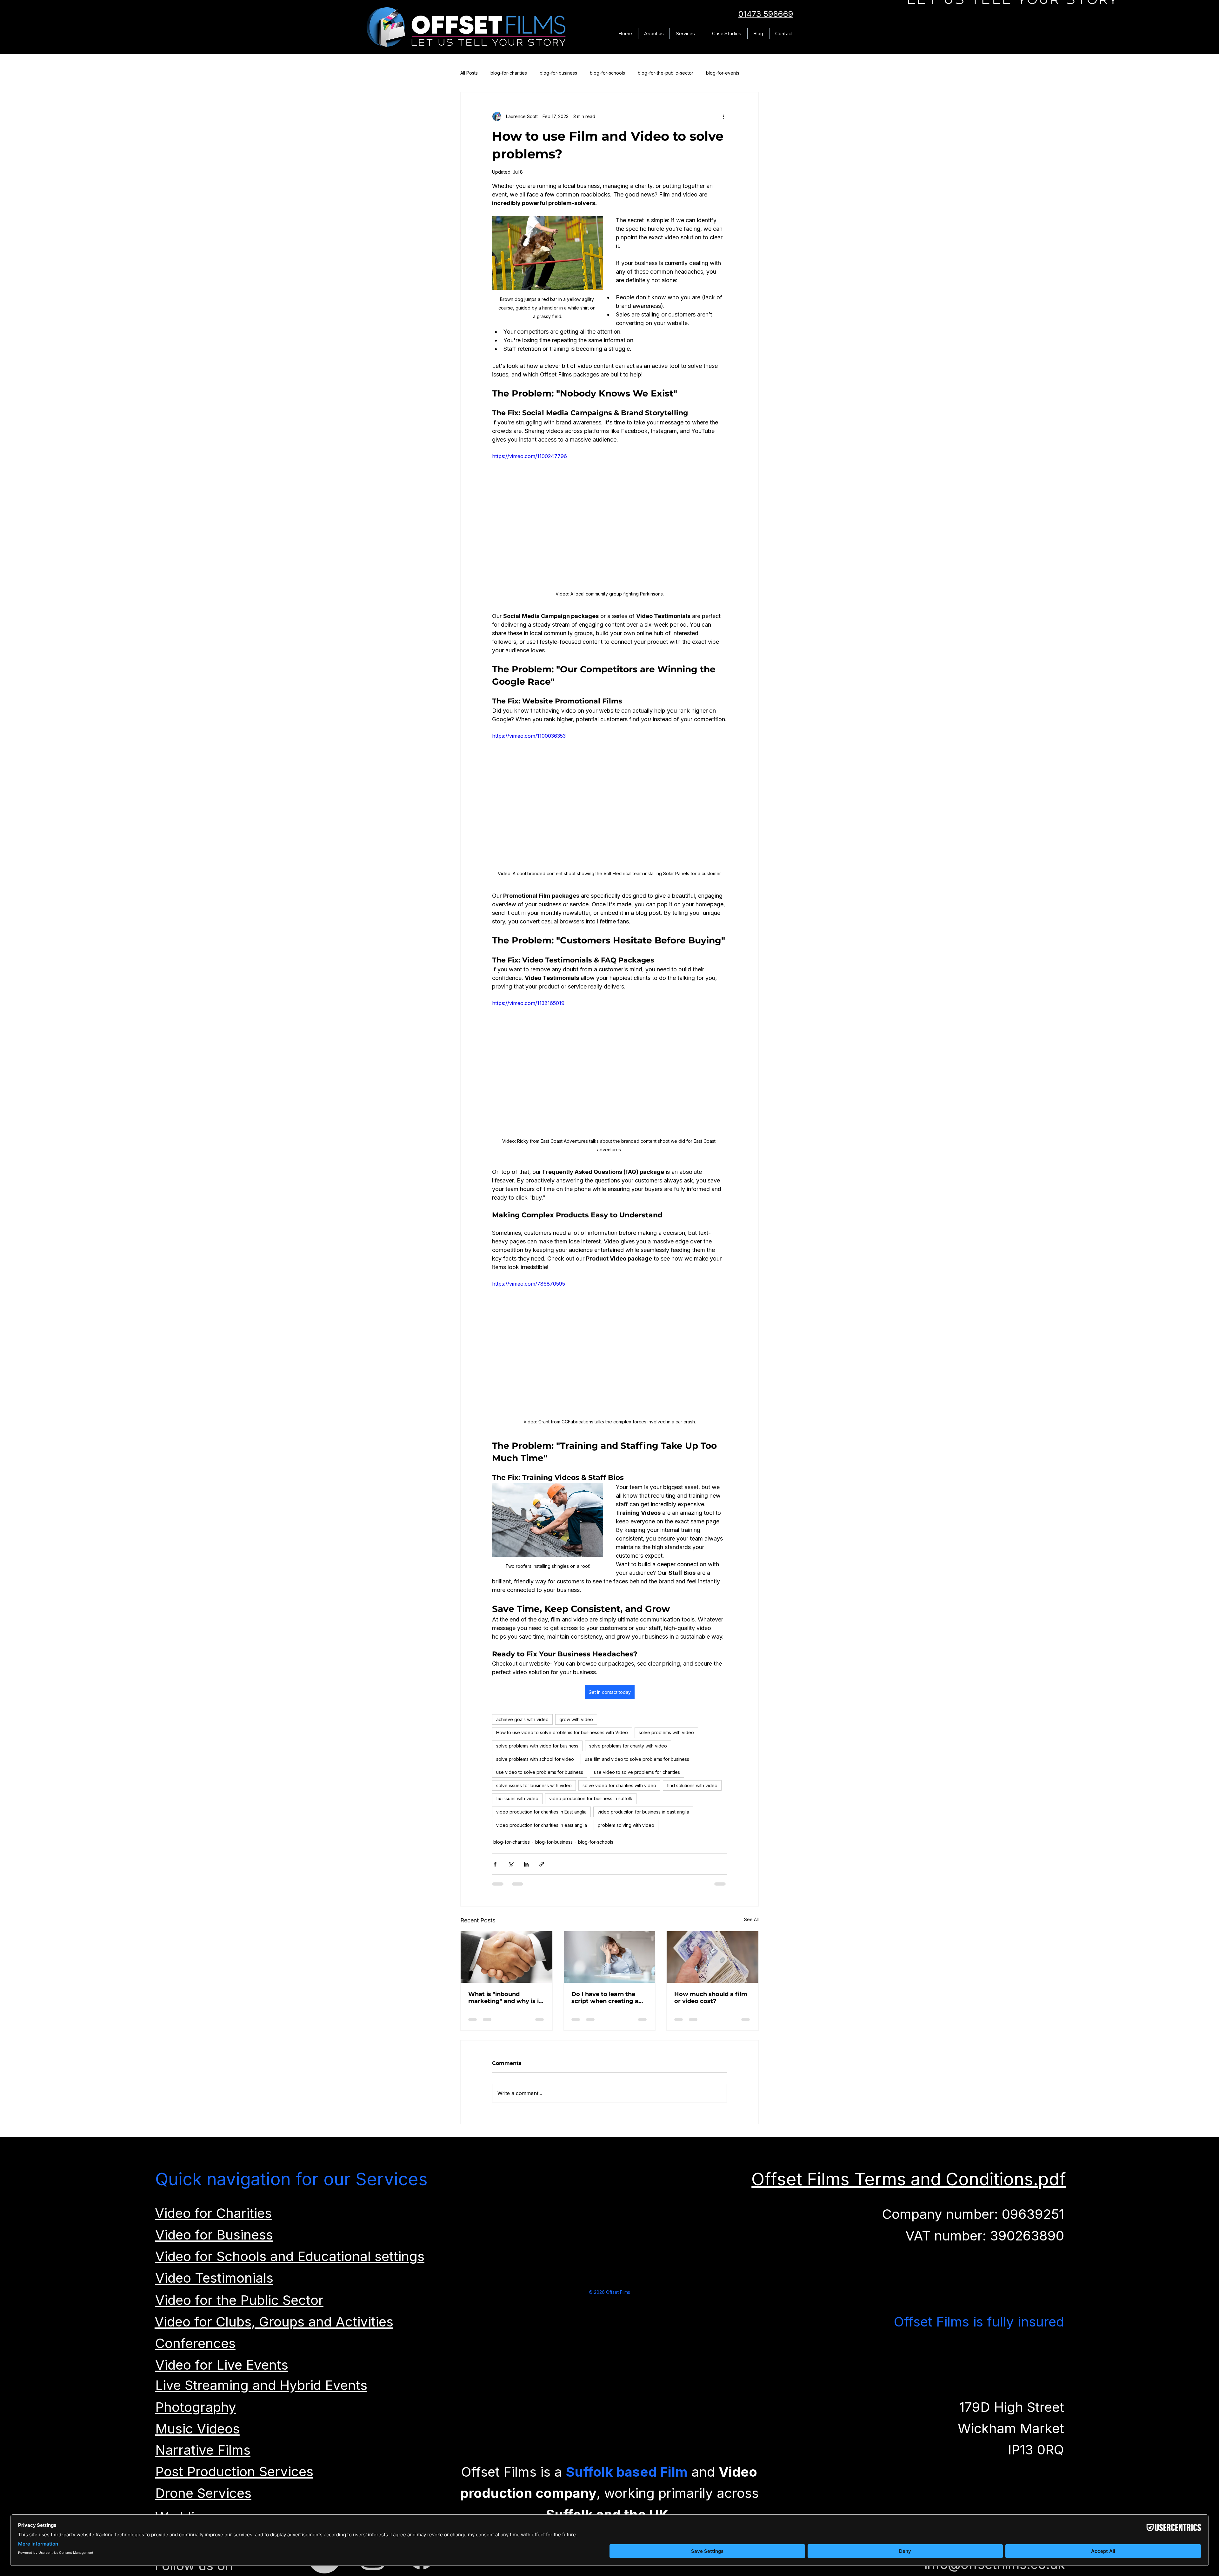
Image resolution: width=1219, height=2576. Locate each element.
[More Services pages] (698, 34)
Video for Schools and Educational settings (290, 2262)
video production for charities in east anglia (542, 1825)
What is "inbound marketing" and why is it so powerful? (505, 1998)
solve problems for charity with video (628, 1746)
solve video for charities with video (619, 1785)
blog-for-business (558, 73)
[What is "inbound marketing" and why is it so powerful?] (506, 1957)
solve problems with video (666, 1732)
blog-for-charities (509, 73)
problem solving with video (626, 1825)
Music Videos (197, 2435)
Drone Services (203, 2499)
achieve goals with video (522, 1719)
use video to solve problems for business (540, 1772)
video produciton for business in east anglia (643, 1812)
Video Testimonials (214, 2284)
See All (751, 1919)
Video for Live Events (222, 2371)
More (712, 73)
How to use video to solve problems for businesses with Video (562, 1732)
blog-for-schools (607, 73)
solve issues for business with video (534, 1785)
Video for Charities (213, 2219)
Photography (196, 2413)
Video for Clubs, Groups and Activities (274, 2328)
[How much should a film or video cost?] (713, 1957)
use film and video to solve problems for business (637, 1759)
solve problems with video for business (537, 1746)
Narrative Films (203, 2456)
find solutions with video (692, 1785)
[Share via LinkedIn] (526, 1864)
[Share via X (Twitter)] (511, 1864)
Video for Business (214, 2241)
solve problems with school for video (535, 1759)
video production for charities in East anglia (541, 1812)
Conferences (195, 2349)
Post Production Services (234, 2477)
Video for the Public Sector (239, 2306)
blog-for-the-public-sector (666, 73)
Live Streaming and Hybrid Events (261, 2391)
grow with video (576, 1719)
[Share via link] (542, 1864)
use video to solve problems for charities (637, 1772)
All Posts (469, 73)
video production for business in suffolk (591, 1798)
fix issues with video (517, 1798)
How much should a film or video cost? (711, 1998)
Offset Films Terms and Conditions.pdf (909, 2185)
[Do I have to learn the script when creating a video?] (610, 1957)
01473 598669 (766, 14)
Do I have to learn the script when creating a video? (605, 1998)
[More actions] (723, 116)
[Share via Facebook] (495, 1864)
